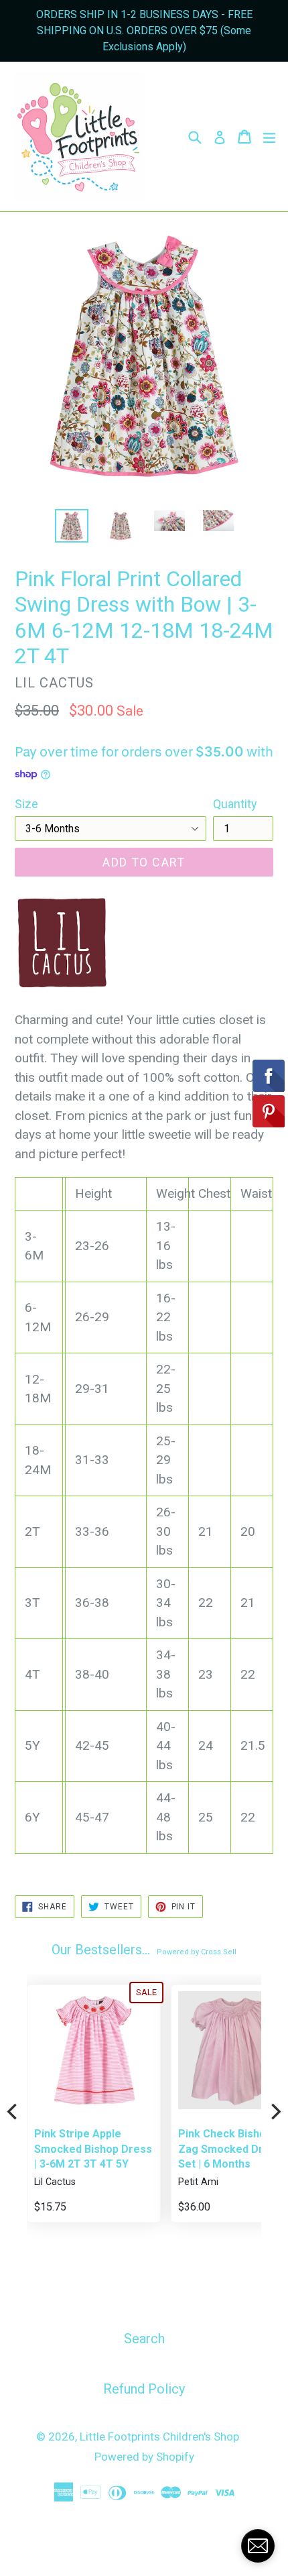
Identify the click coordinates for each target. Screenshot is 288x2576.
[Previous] (13, 2111)
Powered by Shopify (144, 2457)
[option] (71, 526)
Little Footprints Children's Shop (159, 2437)
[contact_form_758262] (258, 2546)
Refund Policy (144, 2389)
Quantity (235, 804)
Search (144, 2339)
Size (26, 804)
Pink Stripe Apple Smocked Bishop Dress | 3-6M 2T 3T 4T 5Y (93, 2149)
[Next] (275, 2111)
